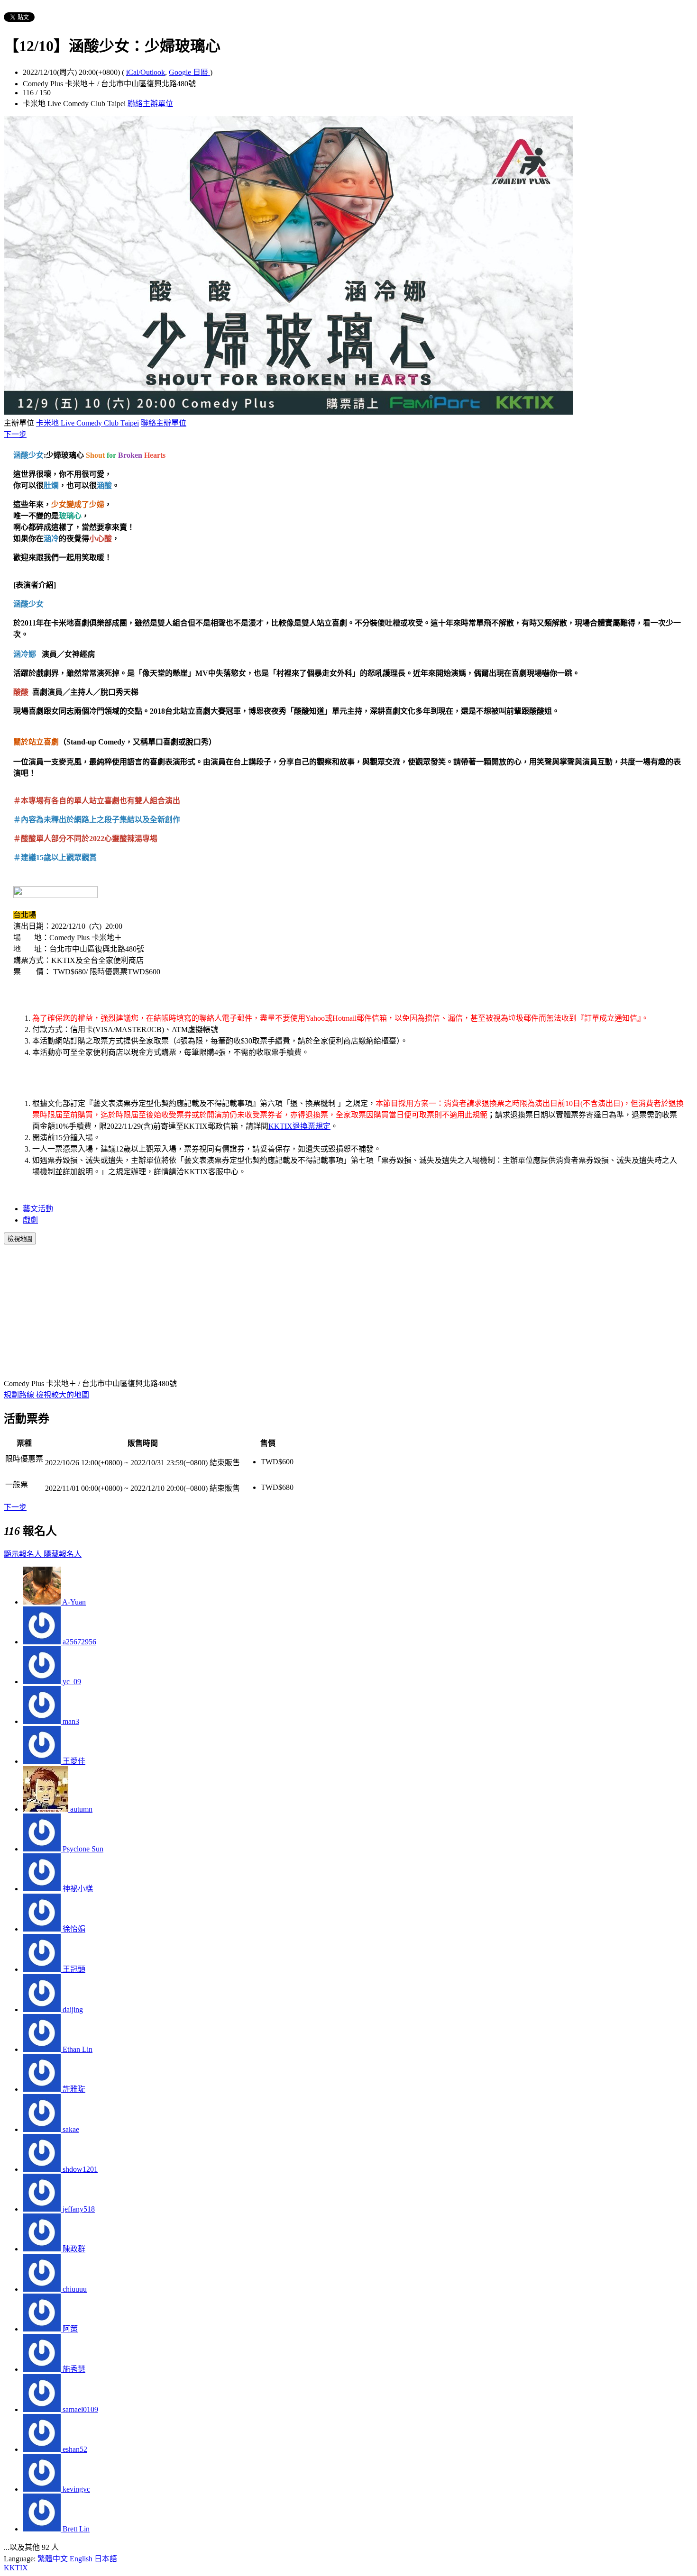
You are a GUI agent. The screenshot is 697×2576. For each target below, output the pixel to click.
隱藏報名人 (63, 1554)
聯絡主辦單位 (150, 104)
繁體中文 (53, 2559)
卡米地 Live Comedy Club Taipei (87, 423)
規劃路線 (20, 1395)
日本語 (106, 2559)
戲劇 (30, 1220)
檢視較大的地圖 (63, 1395)
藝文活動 (38, 1209)
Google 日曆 (189, 72)
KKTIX (16, 2568)
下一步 (15, 434)
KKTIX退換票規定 (299, 1126)
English (81, 2559)
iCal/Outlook (146, 72)
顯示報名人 (24, 1554)
